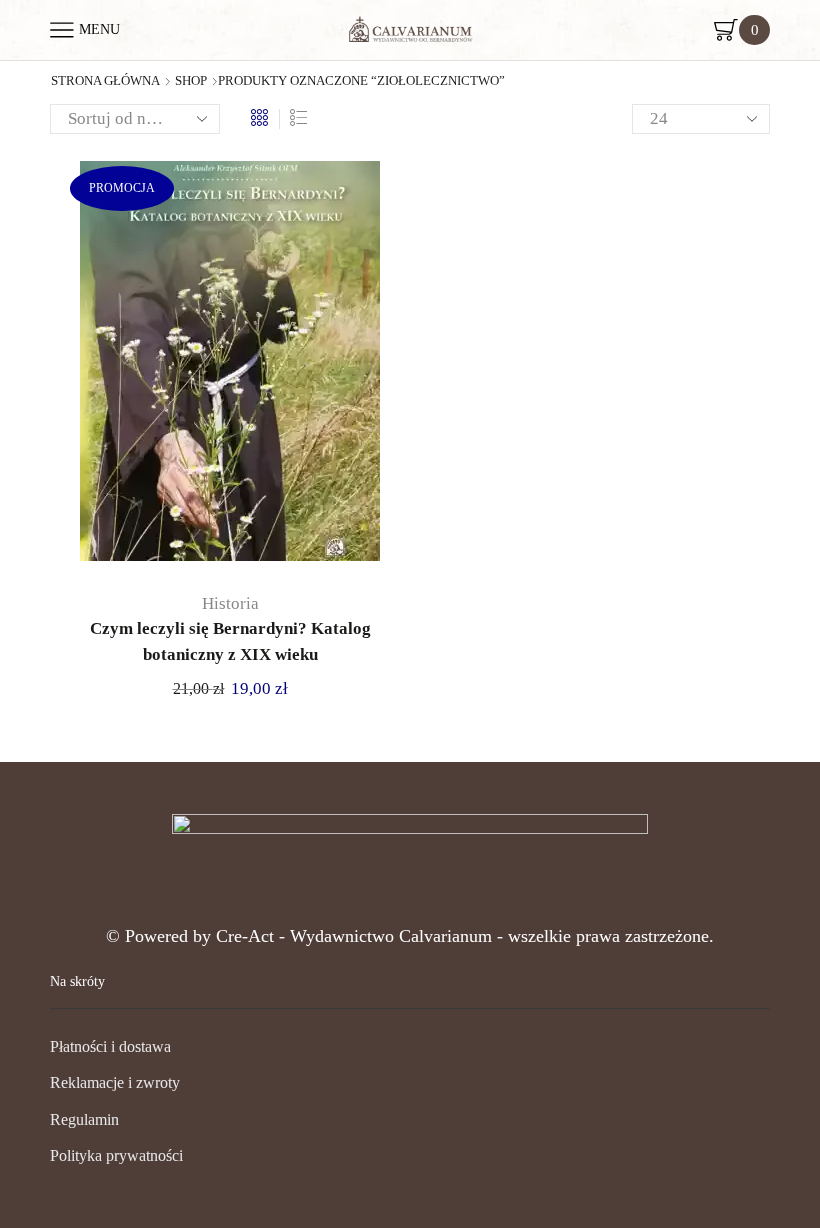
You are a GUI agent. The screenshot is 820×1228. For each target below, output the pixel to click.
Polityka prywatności (116, 1155)
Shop (191, 81)
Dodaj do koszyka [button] (210, 368)
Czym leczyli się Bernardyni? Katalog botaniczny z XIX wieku (230, 641)
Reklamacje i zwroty (115, 1082)
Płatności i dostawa (110, 1046)
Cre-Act (247, 936)
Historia (230, 603)
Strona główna (105, 81)
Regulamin (84, 1119)
